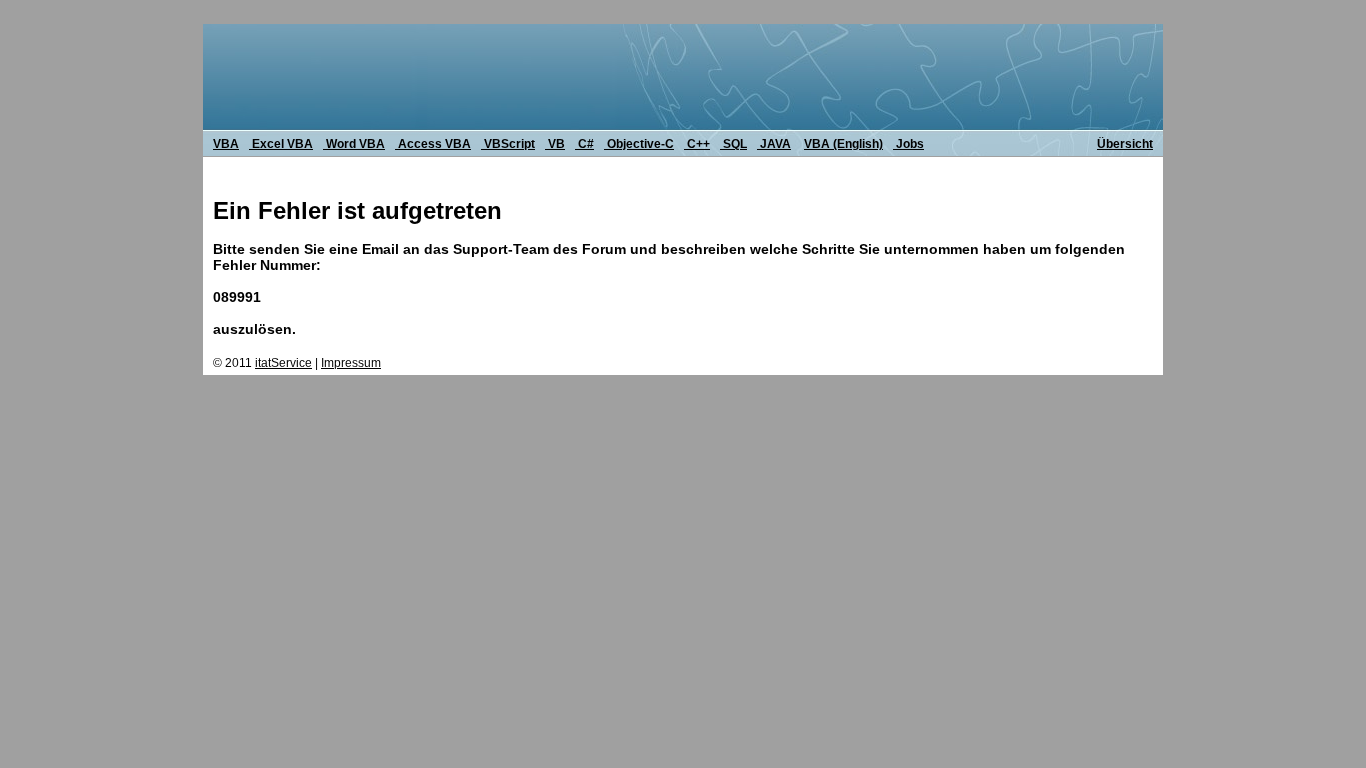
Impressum (351, 363)
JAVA (774, 144)
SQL (733, 144)
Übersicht (1125, 144)
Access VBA (433, 144)
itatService (283, 363)
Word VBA (354, 144)
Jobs (908, 144)
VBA (226, 144)
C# (584, 144)
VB (555, 144)
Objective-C (639, 144)
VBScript (508, 144)
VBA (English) (843, 144)
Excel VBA (281, 144)
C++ (697, 144)
